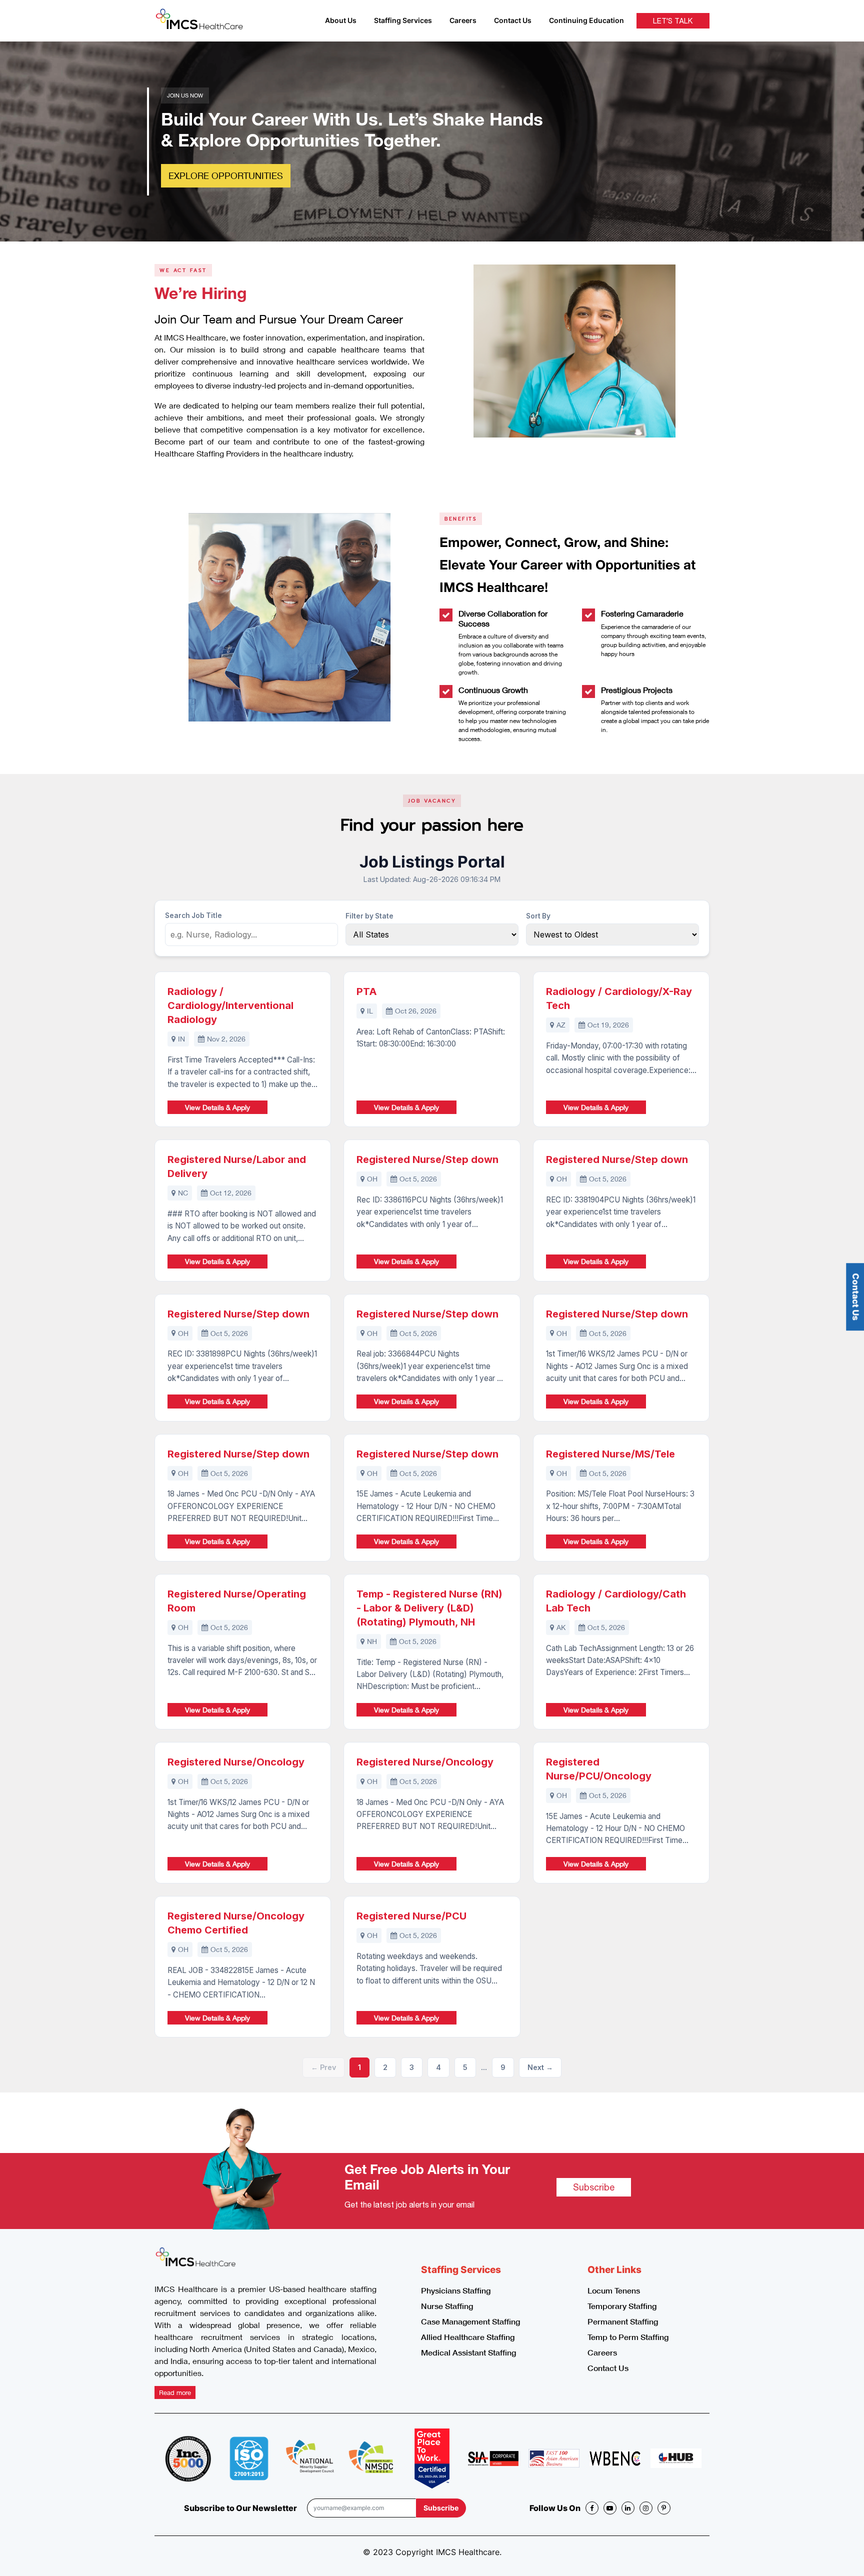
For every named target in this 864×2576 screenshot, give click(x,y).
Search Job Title (193, 915)
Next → (540, 2067)
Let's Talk (673, 21)
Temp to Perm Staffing (628, 2337)
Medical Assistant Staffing (468, 2352)
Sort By (538, 916)
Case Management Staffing (470, 2321)
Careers (463, 20)
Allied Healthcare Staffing (468, 2337)
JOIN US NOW (185, 95)
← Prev (323, 2067)
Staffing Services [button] (403, 20)
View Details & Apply (217, 1107)
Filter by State (369, 916)
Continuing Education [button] (586, 20)
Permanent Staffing (623, 2321)
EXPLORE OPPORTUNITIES (226, 175)
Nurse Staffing (447, 2306)
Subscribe (594, 2187)
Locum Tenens (614, 2290)
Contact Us (513, 20)
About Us (341, 20)
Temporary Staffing (622, 2306)
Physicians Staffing (456, 2290)
